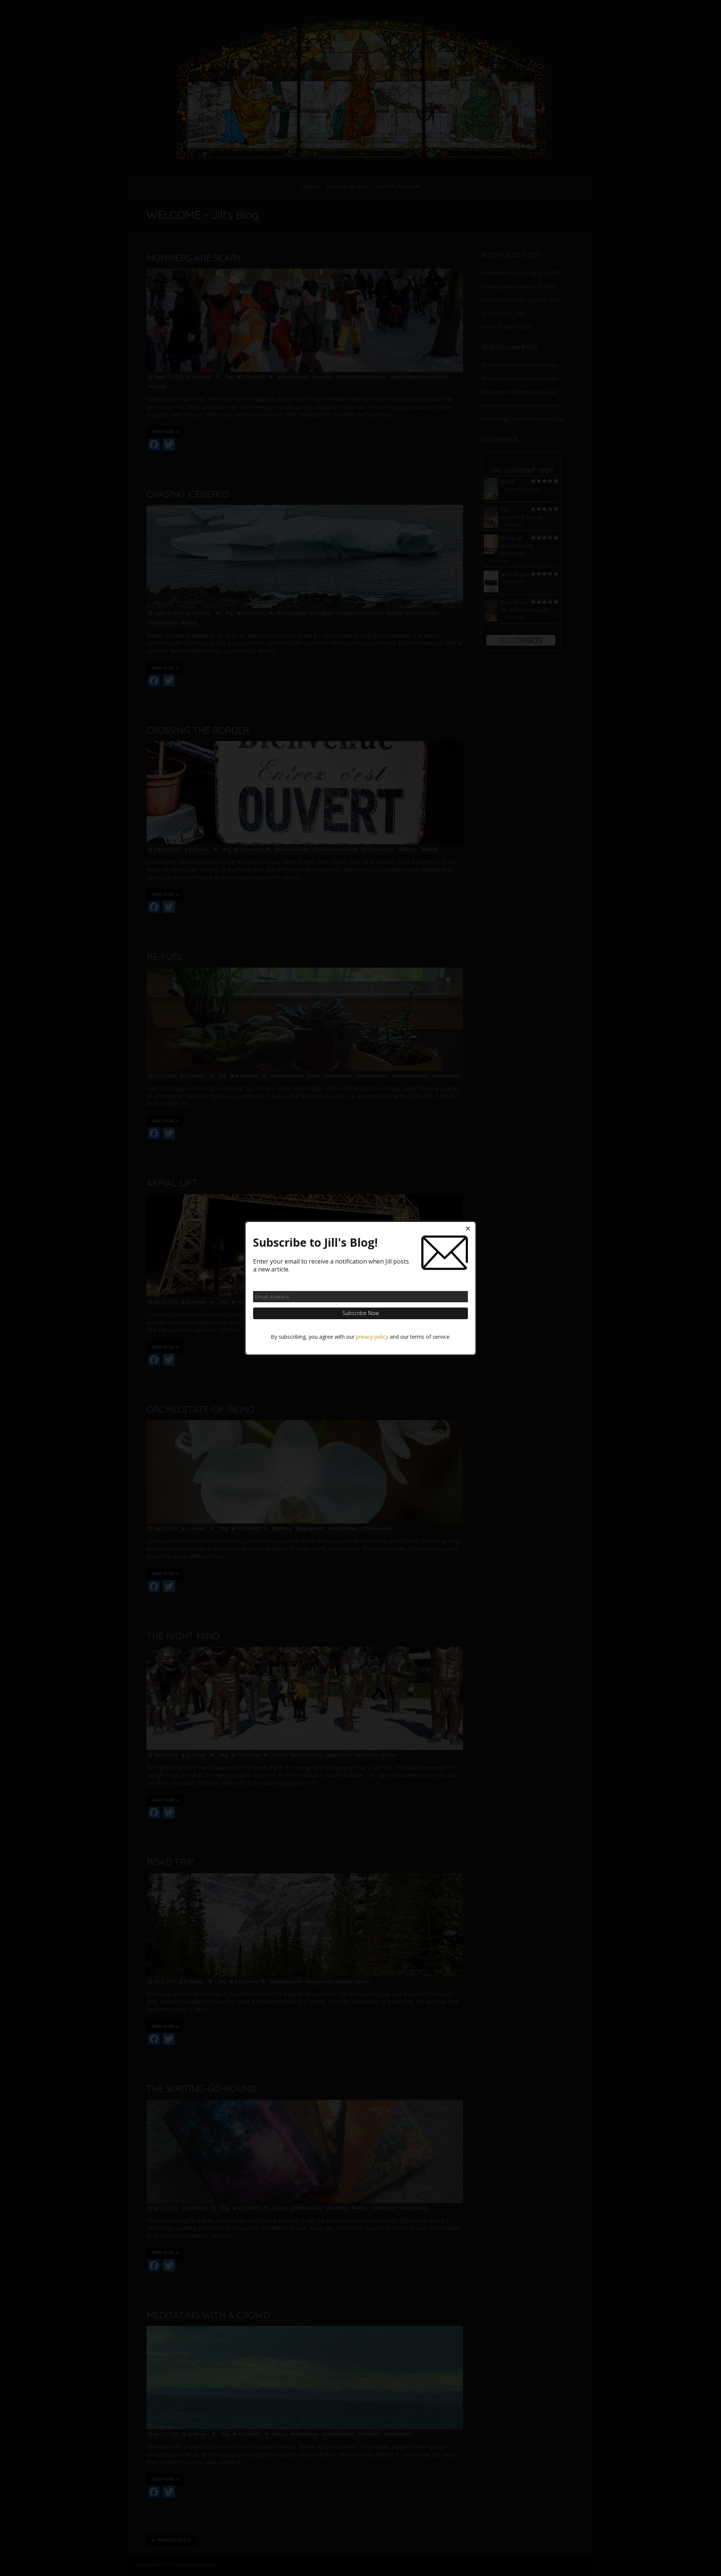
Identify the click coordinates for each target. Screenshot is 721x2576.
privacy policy (372, 1336)
